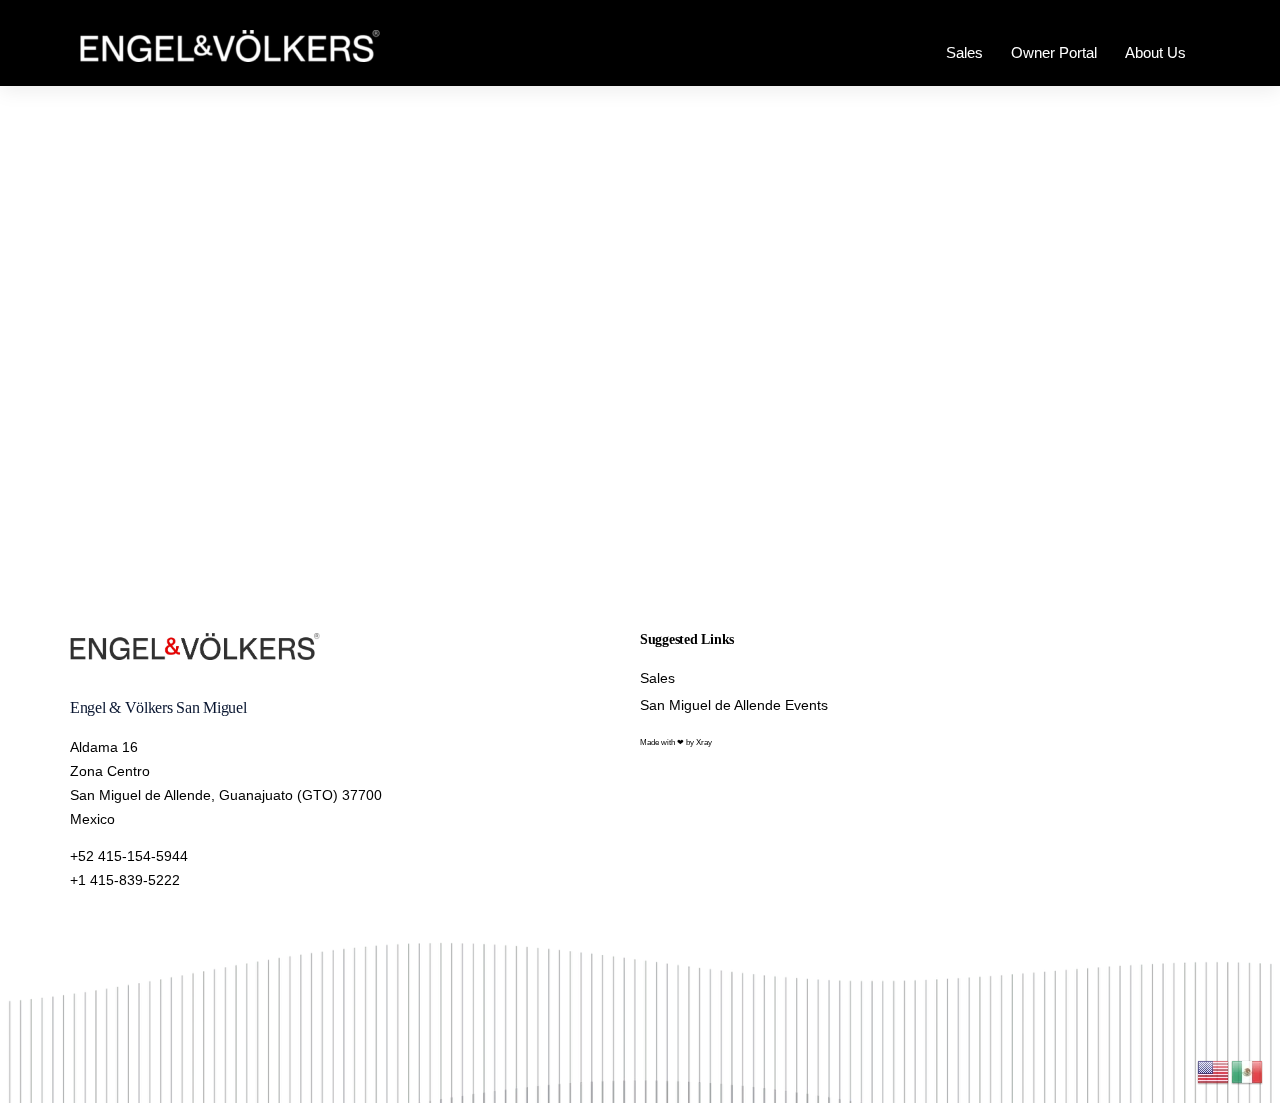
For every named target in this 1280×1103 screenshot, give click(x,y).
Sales (964, 52)
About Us (1155, 52)
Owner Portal (1054, 52)
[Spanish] (1248, 1070)
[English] (1214, 1070)
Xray (704, 742)
